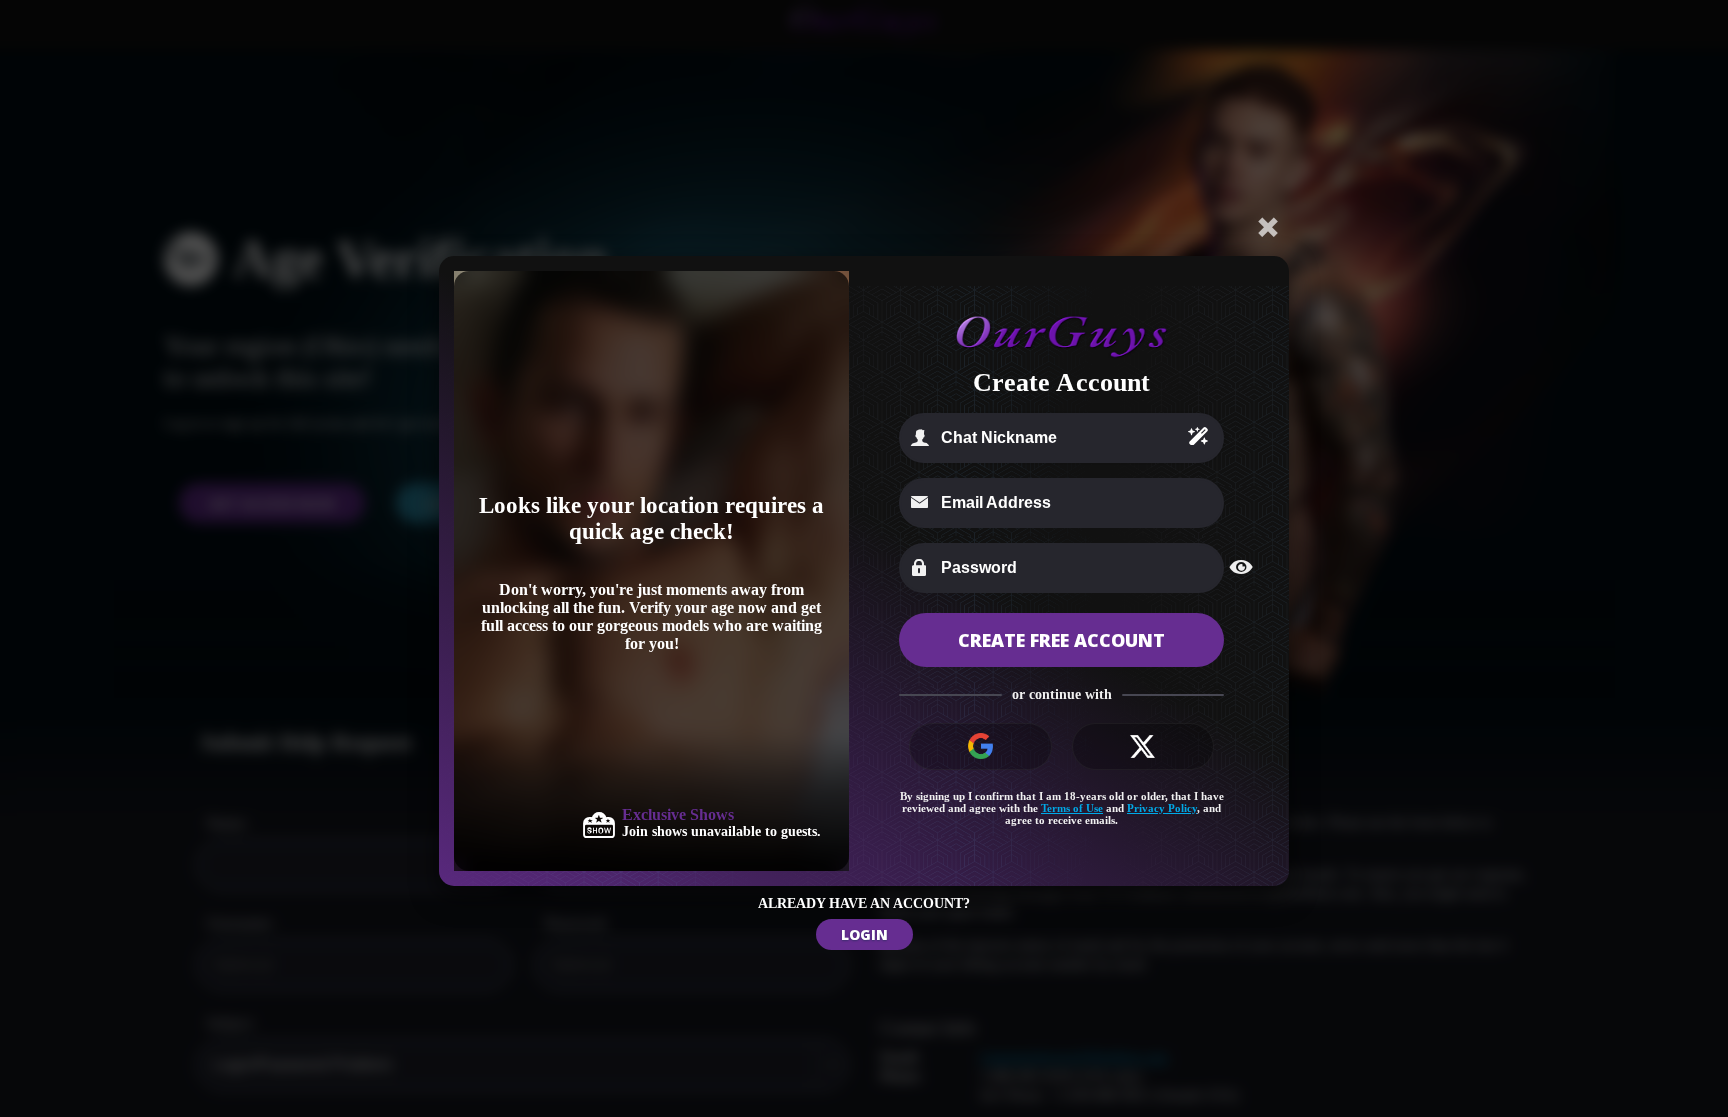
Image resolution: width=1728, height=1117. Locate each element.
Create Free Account (1061, 640)
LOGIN (864, 934)
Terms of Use (1072, 808)
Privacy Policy (1162, 808)
